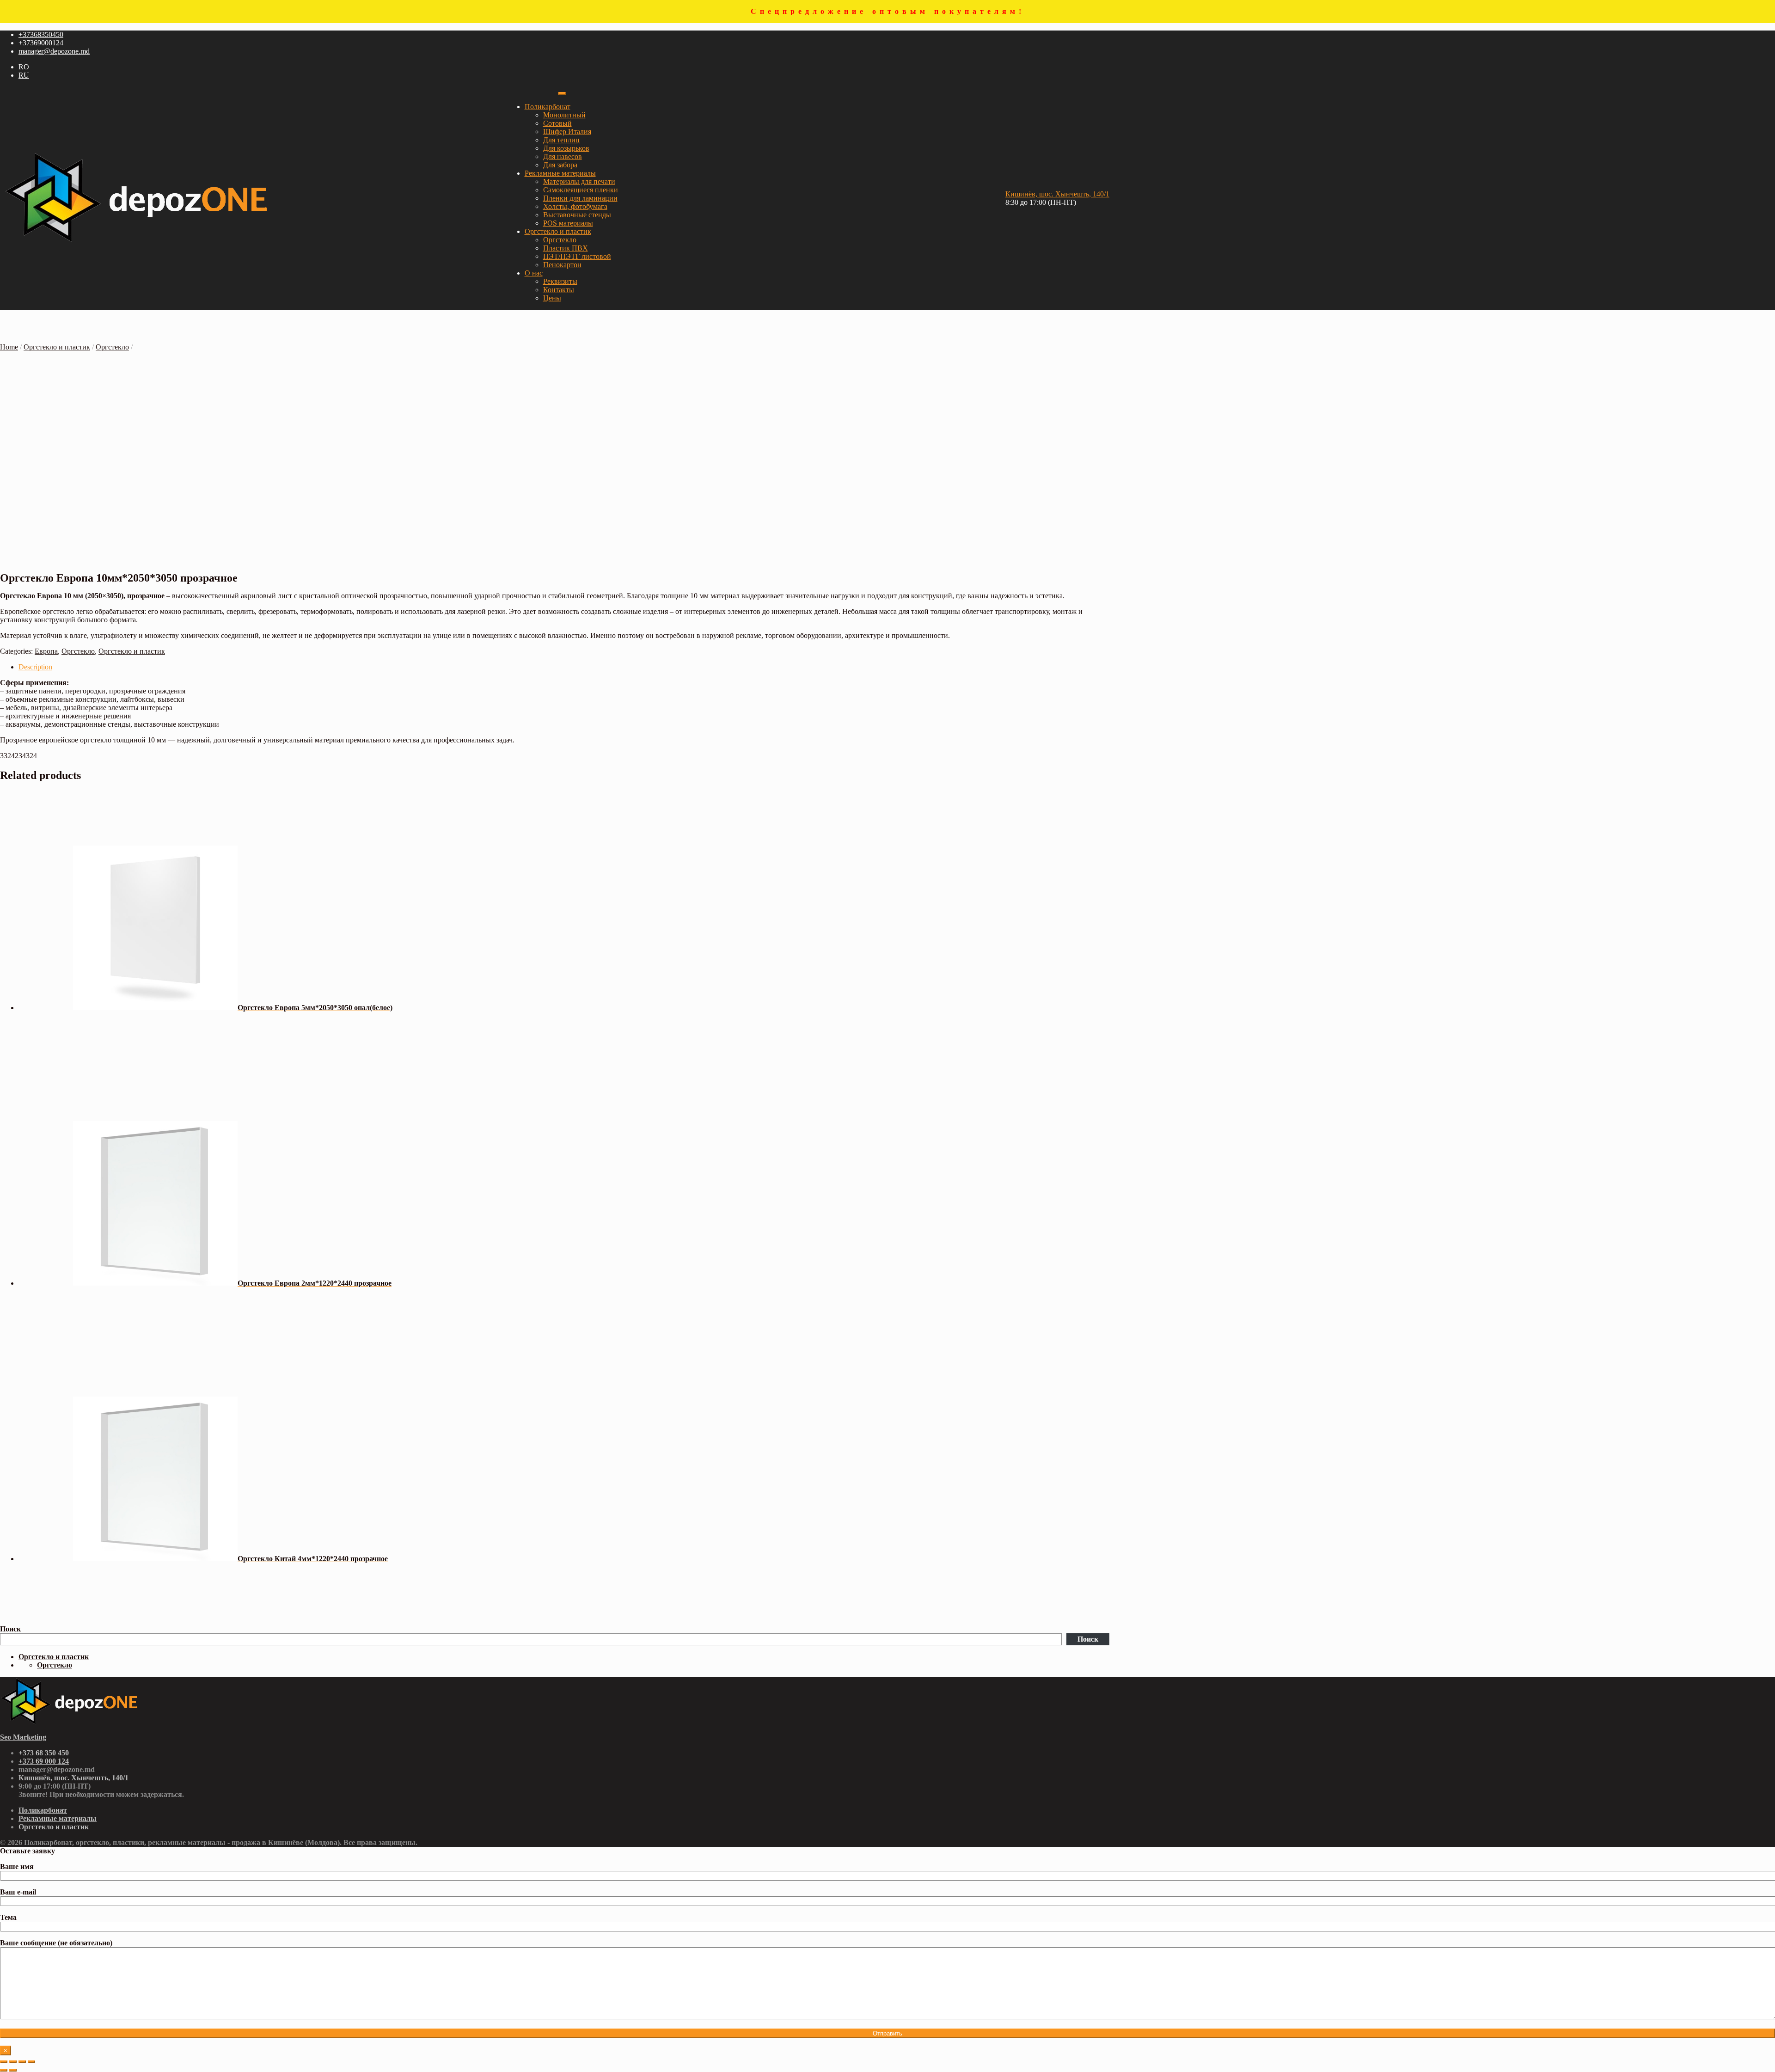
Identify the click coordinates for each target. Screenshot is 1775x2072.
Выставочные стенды (577, 215)
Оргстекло (560, 240)
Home (9, 347)
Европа (46, 651)
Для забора (560, 165)
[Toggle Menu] (562, 93)
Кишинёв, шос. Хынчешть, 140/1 (1057, 194)
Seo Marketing (23, 1737)
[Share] (13, 2062)
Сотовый (557, 123)
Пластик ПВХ (566, 248)
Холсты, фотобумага (575, 206)
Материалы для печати (579, 181)
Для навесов (563, 156)
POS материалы (568, 223)
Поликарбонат (548, 107)
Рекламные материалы (560, 173)
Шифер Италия (567, 132)
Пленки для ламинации (580, 198)
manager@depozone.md (54, 51)
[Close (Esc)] (4, 2062)
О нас (534, 273)
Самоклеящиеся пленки (581, 190)
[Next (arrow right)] (13, 2070)
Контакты (559, 290)
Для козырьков (566, 148)
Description (35, 667)
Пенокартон (562, 265)
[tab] (564, 667)
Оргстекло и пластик (558, 231)
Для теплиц (561, 140)
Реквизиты (560, 281)
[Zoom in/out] (31, 2062)
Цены (552, 298)
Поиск (10, 1629)
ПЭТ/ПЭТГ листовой (577, 256)
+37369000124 (41, 43)
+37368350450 (41, 34)
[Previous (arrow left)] (4, 2070)
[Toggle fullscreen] (22, 2062)
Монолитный (564, 115)
